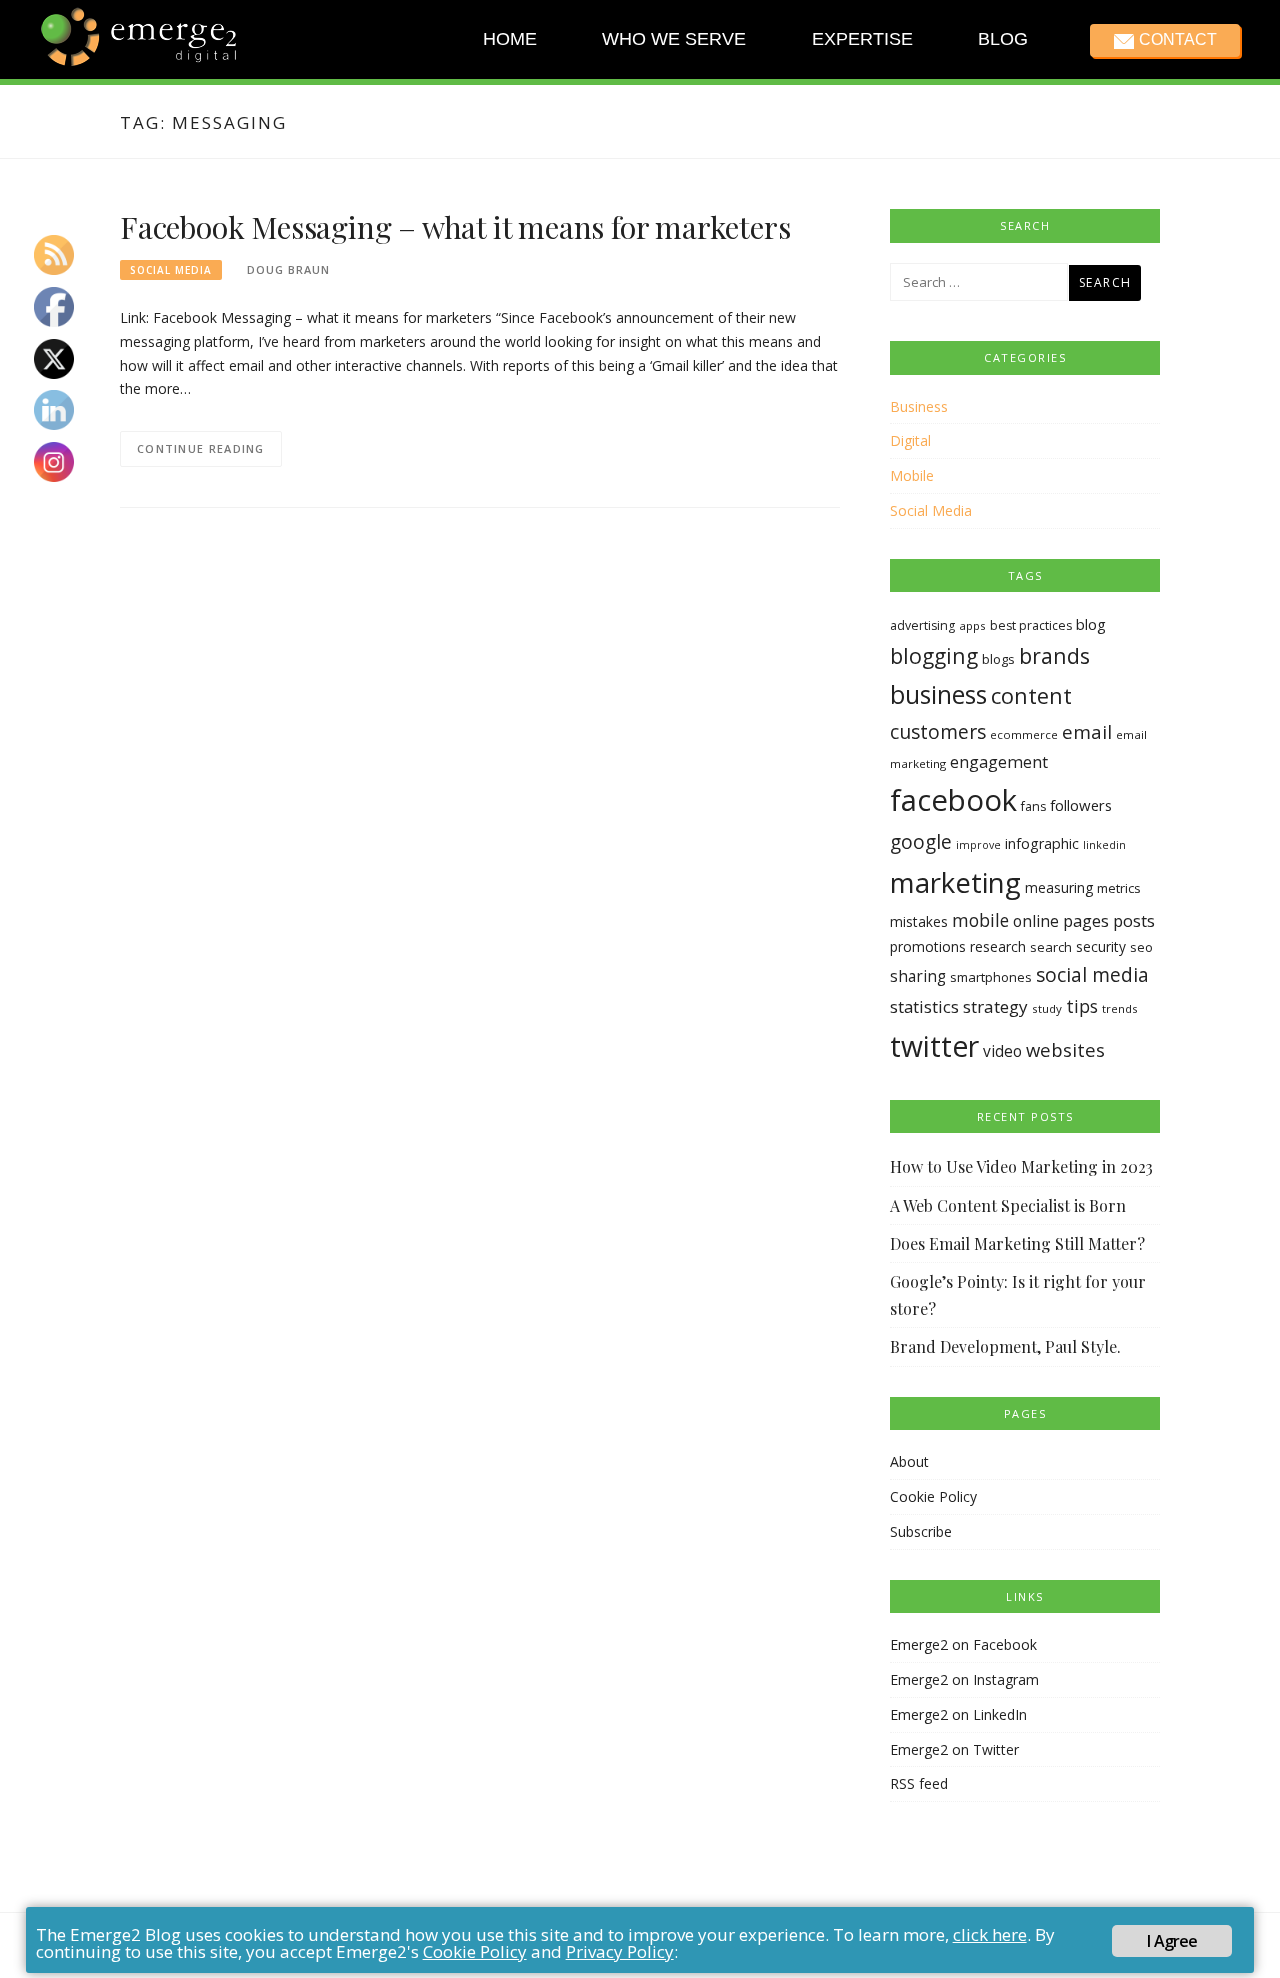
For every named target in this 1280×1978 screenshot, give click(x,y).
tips (1082, 1006)
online (1036, 921)
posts (1134, 920)
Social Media (171, 270)
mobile (980, 920)
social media (1092, 974)
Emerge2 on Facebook (963, 1644)
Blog (1003, 39)
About (909, 1461)
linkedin (1104, 845)
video (1002, 1051)
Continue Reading (201, 448)
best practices (1031, 625)
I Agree (1172, 1941)
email (1087, 732)
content (1031, 695)
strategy (995, 1006)
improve (978, 845)
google (921, 842)
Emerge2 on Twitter (954, 1749)
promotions (928, 946)
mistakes (919, 921)
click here (990, 1934)
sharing (918, 976)
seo (1141, 947)
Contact (1177, 39)
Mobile (912, 475)
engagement (999, 762)
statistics (924, 1006)
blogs (998, 659)
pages (1086, 920)
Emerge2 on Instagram (964, 1679)
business (938, 694)
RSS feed (919, 1783)
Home (510, 39)
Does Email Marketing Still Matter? (1017, 1243)
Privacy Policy (620, 1951)
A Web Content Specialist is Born (1008, 1205)
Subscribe (921, 1531)
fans (1033, 806)
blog (1091, 624)
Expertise (861, 39)
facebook (953, 800)
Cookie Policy (933, 1496)
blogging (934, 655)
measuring (1059, 887)
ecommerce (1024, 734)
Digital (910, 440)
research (998, 946)
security (1101, 946)
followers (1081, 805)
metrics (1119, 888)
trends (1120, 1008)
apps (972, 625)
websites (1065, 1049)
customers (938, 731)
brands (1054, 655)
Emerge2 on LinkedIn (958, 1714)
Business (919, 406)
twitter (934, 1046)
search (1051, 947)
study (1047, 1008)
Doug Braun (288, 269)
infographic (1042, 843)
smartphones (991, 977)
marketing (955, 882)
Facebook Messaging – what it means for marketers (455, 227)
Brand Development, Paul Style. (1005, 1346)
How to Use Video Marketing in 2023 (1021, 1166)
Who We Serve (674, 39)
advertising (922, 625)
